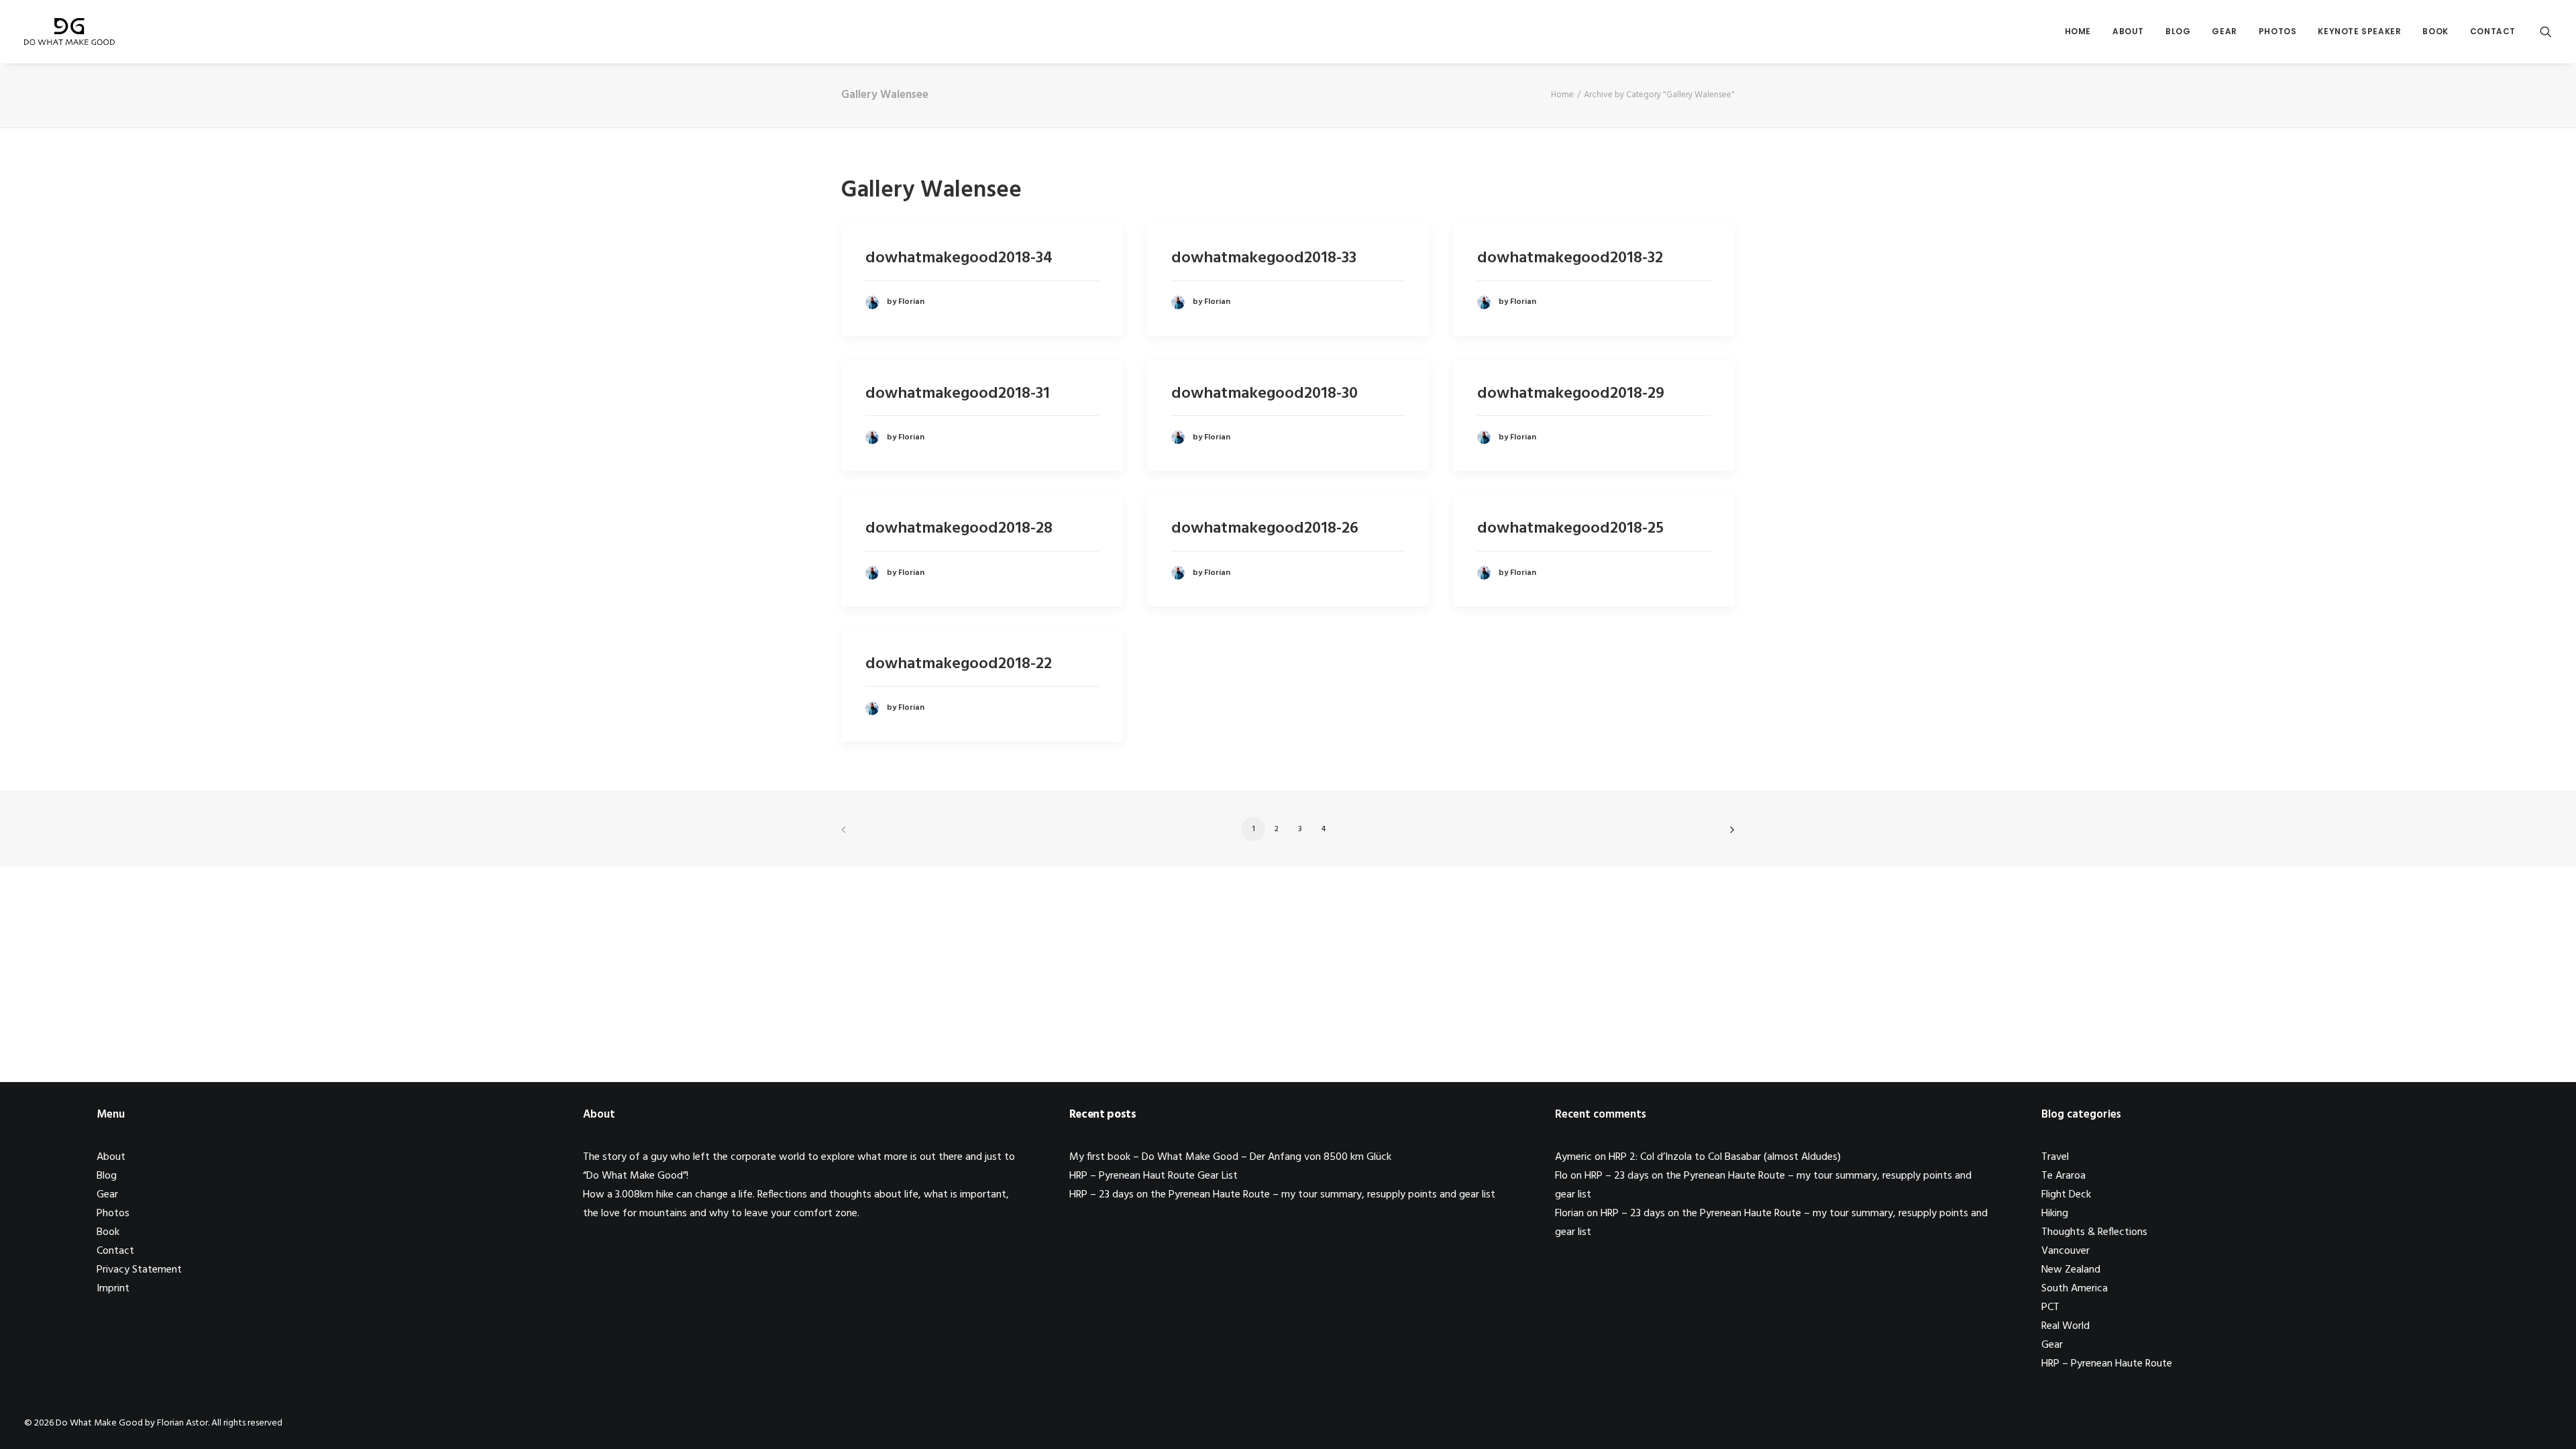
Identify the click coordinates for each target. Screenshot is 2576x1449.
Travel (2055, 1157)
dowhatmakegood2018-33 (1264, 258)
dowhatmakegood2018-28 (959, 529)
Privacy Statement (139, 1270)
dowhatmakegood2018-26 (1265, 529)
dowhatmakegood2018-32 (1570, 258)
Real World (2065, 1326)
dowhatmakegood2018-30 (1265, 394)
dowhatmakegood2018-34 (959, 258)
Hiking (2055, 1214)
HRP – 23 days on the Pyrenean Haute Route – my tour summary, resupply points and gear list (1282, 1195)
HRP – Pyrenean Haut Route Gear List (1153, 1176)
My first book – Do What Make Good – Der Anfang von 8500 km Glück (1230, 1157)
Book (2435, 31)
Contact (2493, 31)
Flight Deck (2066, 1195)
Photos (2278, 31)
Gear (2224, 31)
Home (2078, 31)
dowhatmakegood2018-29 (1571, 394)
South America (2075, 1289)
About (2128, 31)
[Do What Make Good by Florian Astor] (69, 32)
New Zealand (2071, 1270)
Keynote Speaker (2359, 31)
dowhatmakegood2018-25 (1570, 529)
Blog (2178, 31)
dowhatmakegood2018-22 (959, 664)
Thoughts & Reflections (2094, 1232)
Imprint (113, 1289)
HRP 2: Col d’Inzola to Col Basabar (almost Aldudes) (1725, 1157)
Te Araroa (2063, 1176)
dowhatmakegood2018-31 (958, 394)
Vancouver (2065, 1251)
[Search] (2546, 32)
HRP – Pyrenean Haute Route (2107, 1364)
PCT (2050, 1307)
